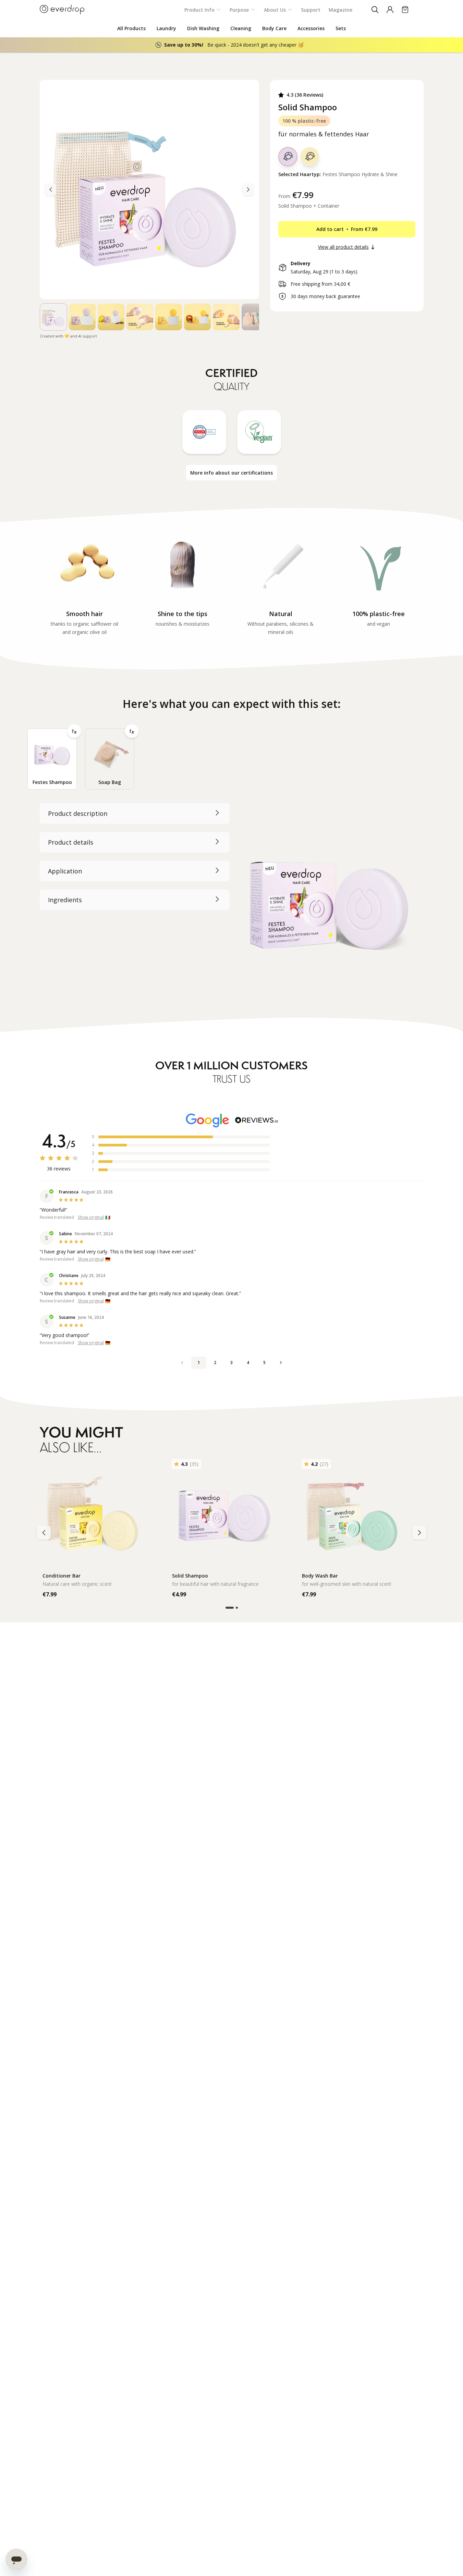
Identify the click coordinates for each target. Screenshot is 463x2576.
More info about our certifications (231, 473)
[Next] (51, 189)
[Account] (390, 10)
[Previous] (248, 189)
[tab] (52, 759)
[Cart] (405, 10)
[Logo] (62, 10)
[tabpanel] (232, 901)
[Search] (375, 10)
